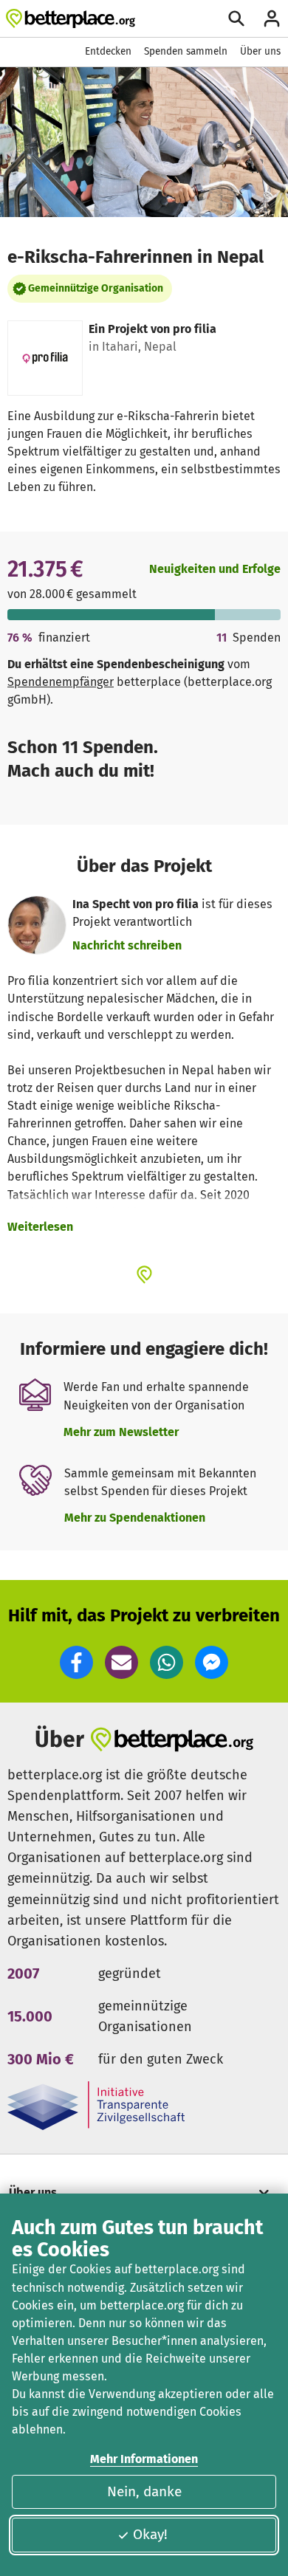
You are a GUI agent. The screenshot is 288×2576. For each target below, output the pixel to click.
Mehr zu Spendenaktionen (135, 1518)
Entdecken (108, 51)
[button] (76, 1662)
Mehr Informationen (144, 2459)
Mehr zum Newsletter (121, 1432)
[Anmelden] (272, 18)
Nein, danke (144, 2491)
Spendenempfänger (61, 682)
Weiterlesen (40, 1227)
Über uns (260, 51)
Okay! (150, 2534)
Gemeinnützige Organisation (96, 288)
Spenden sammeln (186, 51)
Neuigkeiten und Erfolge (215, 569)
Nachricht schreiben (127, 945)
